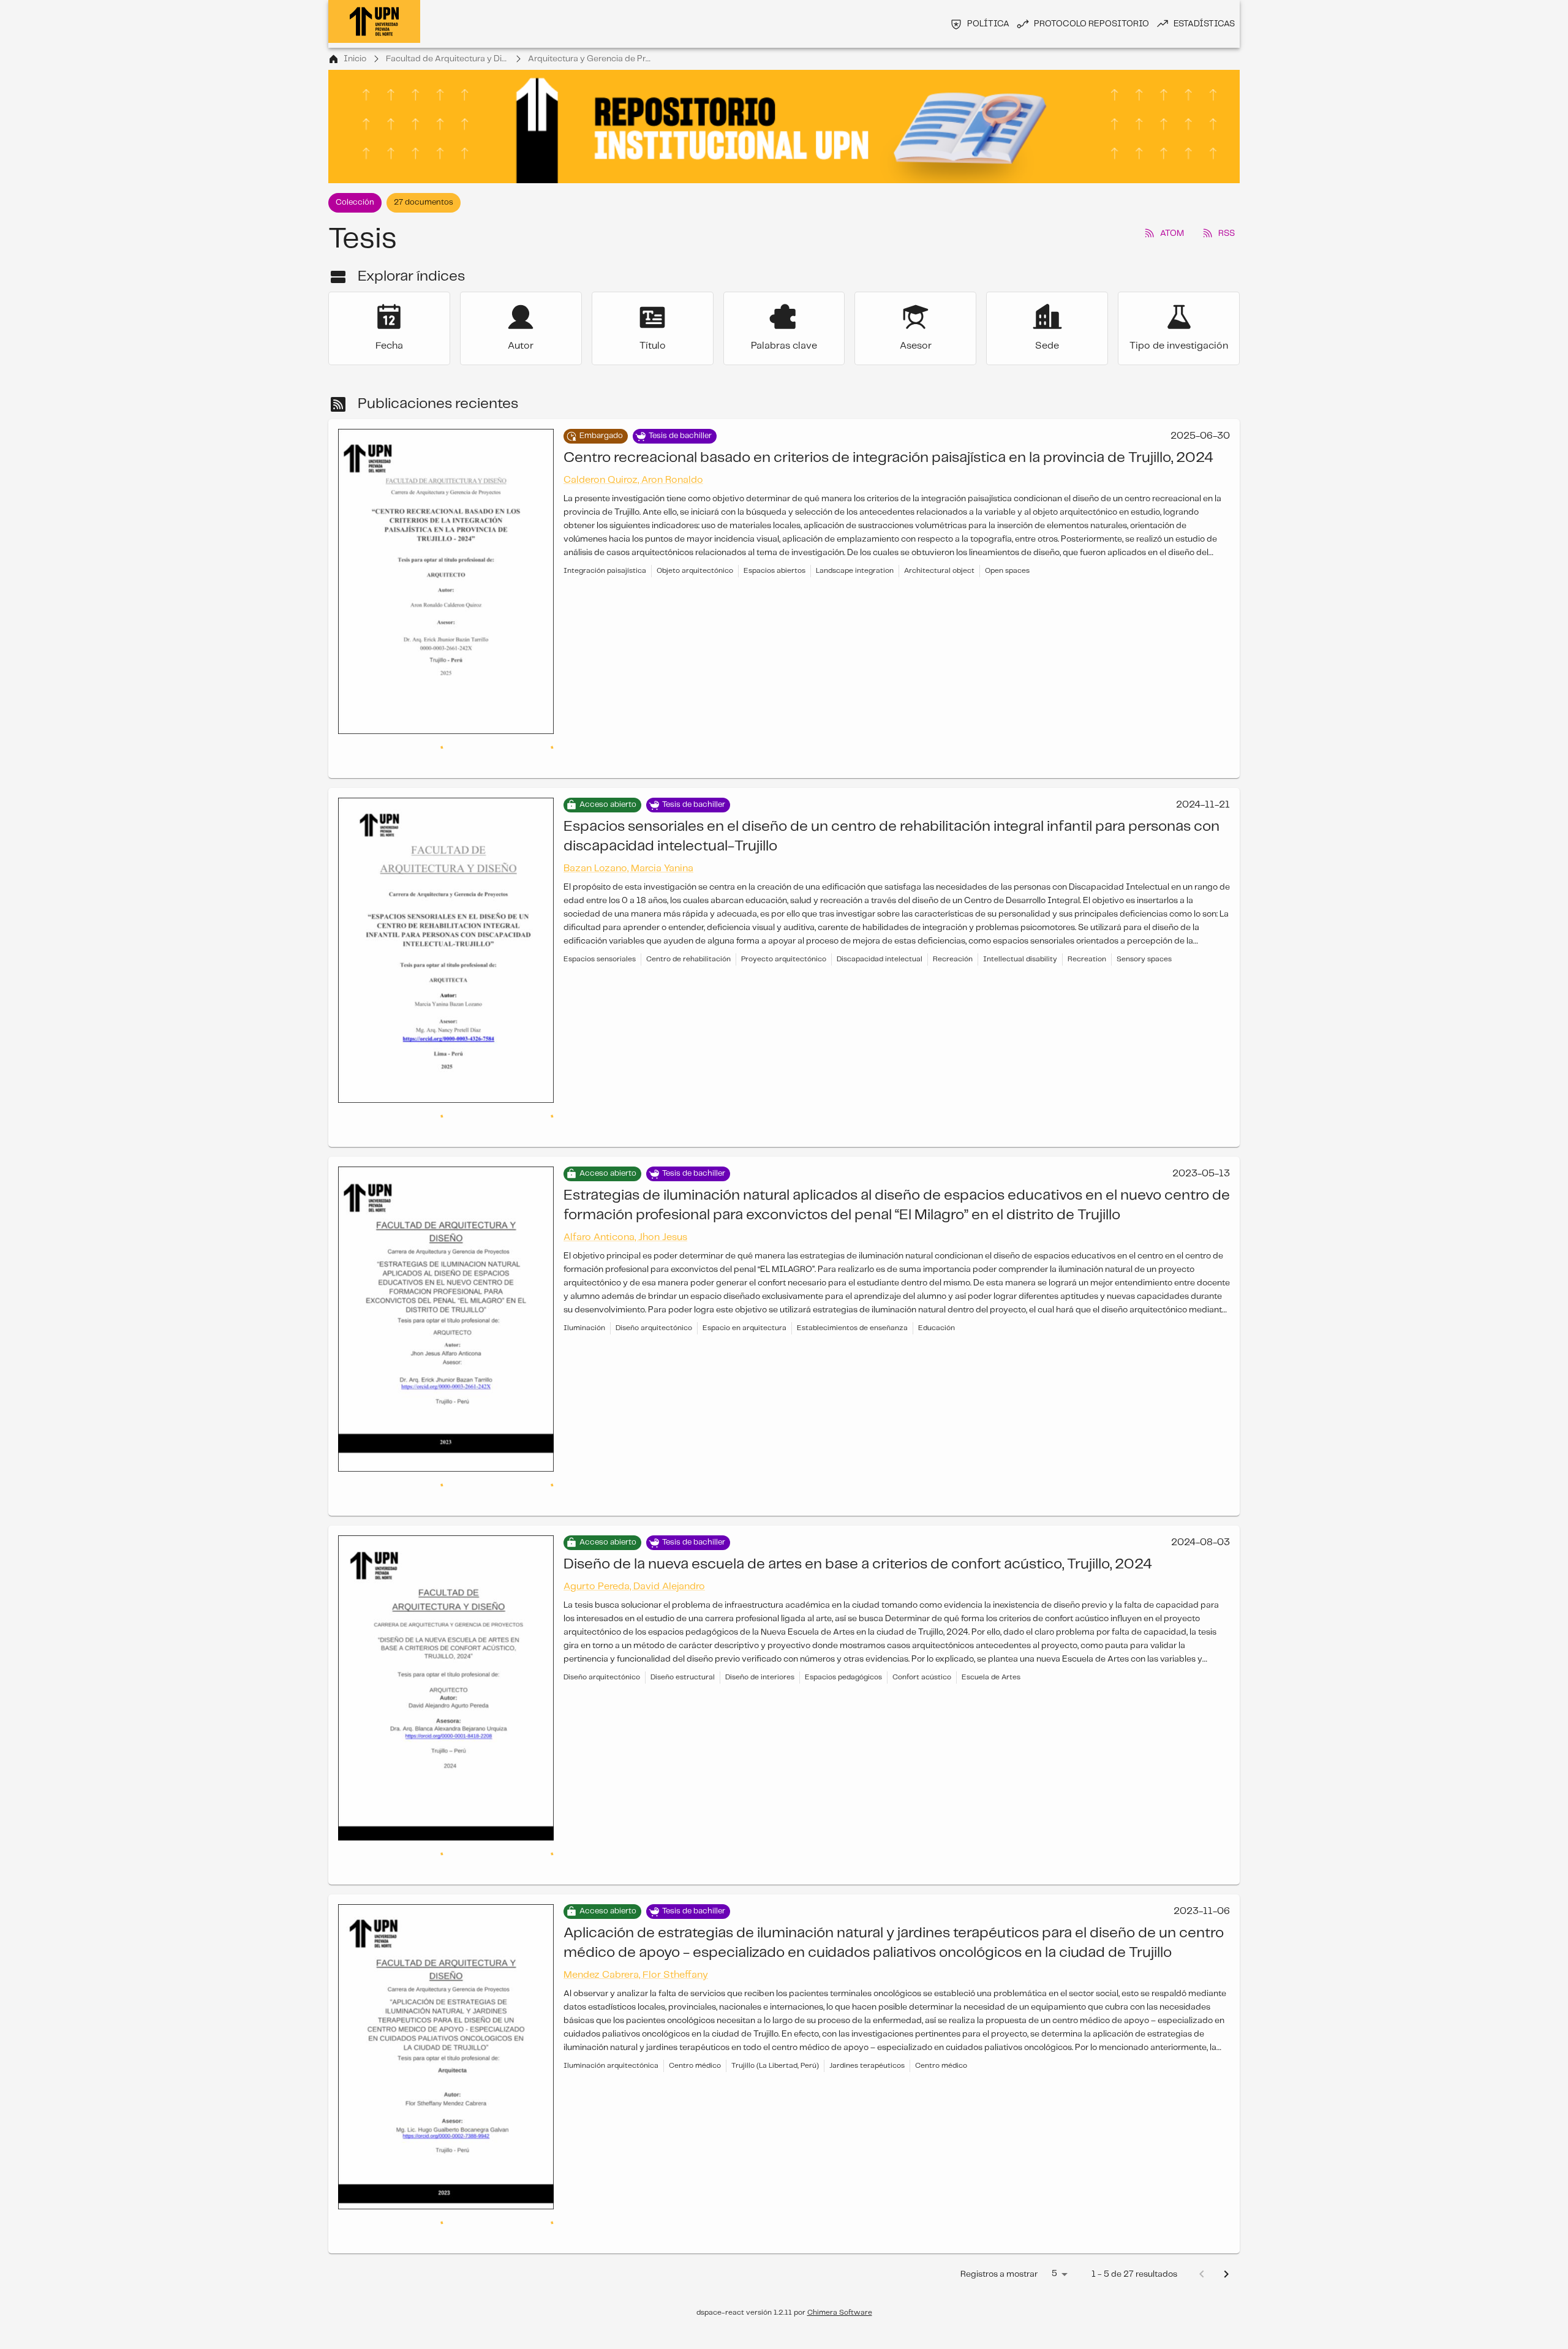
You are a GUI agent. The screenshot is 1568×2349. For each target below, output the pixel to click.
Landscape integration (855, 571)
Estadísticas (1204, 24)
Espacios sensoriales (600, 935)
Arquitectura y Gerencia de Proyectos (589, 59)
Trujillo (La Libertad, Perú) (775, 1968)
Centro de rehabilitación (688, 935)
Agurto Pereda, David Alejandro (634, 1513)
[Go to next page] (1226, 2152)
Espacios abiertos (775, 571)
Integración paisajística (605, 571)
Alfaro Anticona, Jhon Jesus (625, 1188)
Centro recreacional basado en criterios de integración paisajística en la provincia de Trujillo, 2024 (888, 458)
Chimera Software (840, 2190)
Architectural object (939, 571)
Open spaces (1007, 571)
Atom (1172, 233)
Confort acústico (922, 1604)
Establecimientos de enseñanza (852, 1279)
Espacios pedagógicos (843, 1604)
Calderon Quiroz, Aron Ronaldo (633, 480)
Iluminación (584, 1279)
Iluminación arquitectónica (611, 1968)
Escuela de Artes (991, 1604)
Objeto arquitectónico (695, 571)
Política (988, 24)
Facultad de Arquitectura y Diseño (447, 59)
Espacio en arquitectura (744, 1279)
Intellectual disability (1020, 935)
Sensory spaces (1144, 935)
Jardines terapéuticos (867, 1968)
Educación (937, 1279)
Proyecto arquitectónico (784, 935)
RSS (1227, 233)
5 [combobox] (1054, 2151)
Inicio (355, 59)
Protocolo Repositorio (1091, 24)
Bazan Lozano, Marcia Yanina (628, 844)
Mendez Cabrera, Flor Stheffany (636, 1877)
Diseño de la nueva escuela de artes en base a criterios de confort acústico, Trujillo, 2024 (858, 1491)
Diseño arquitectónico (654, 1279)
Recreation (1087, 935)
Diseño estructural (683, 1604)
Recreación (953, 935)
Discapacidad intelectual (880, 935)
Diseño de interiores (760, 1604)
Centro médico (695, 1968)
